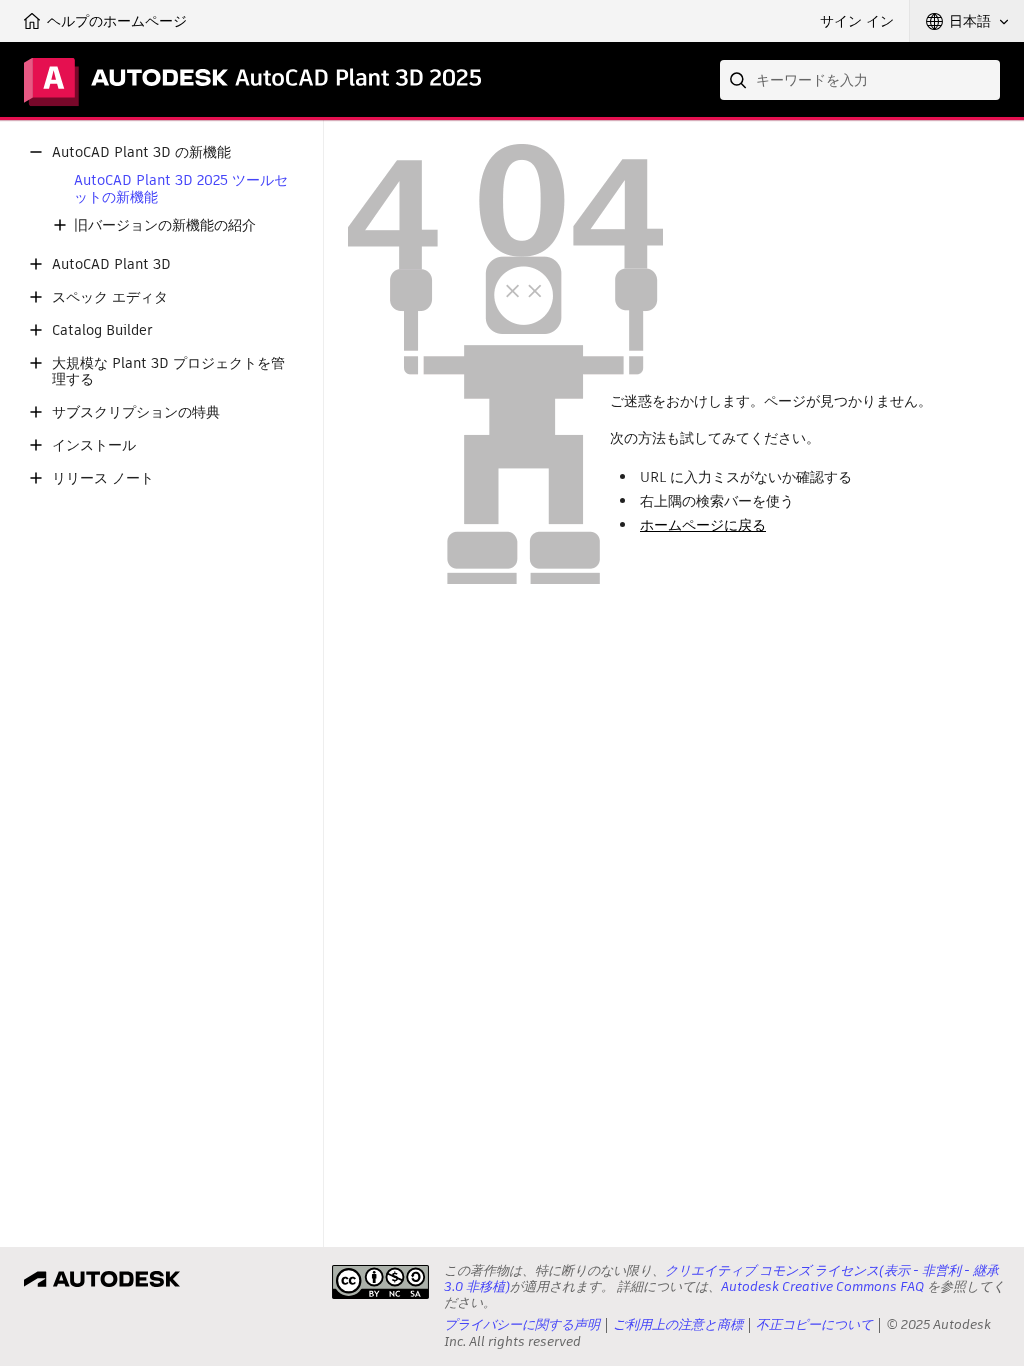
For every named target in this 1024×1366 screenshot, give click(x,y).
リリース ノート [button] (103, 478)
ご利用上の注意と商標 (678, 1324)
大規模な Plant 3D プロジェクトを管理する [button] (168, 372)
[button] (967, 21)
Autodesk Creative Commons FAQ (822, 1286)
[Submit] (740, 80)
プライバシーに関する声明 (522, 1324)
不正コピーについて (814, 1324)
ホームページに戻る (703, 525)
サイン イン (857, 21)
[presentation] (380, 1282)
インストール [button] (94, 445)
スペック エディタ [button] (110, 297)
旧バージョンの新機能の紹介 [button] (165, 225)
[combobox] (860, 80)
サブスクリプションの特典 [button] (136, 412)
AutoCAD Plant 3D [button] (111, 264)
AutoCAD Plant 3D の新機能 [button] (141, 152)
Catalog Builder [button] (102, 330)
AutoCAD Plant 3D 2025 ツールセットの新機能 (181, 189)
